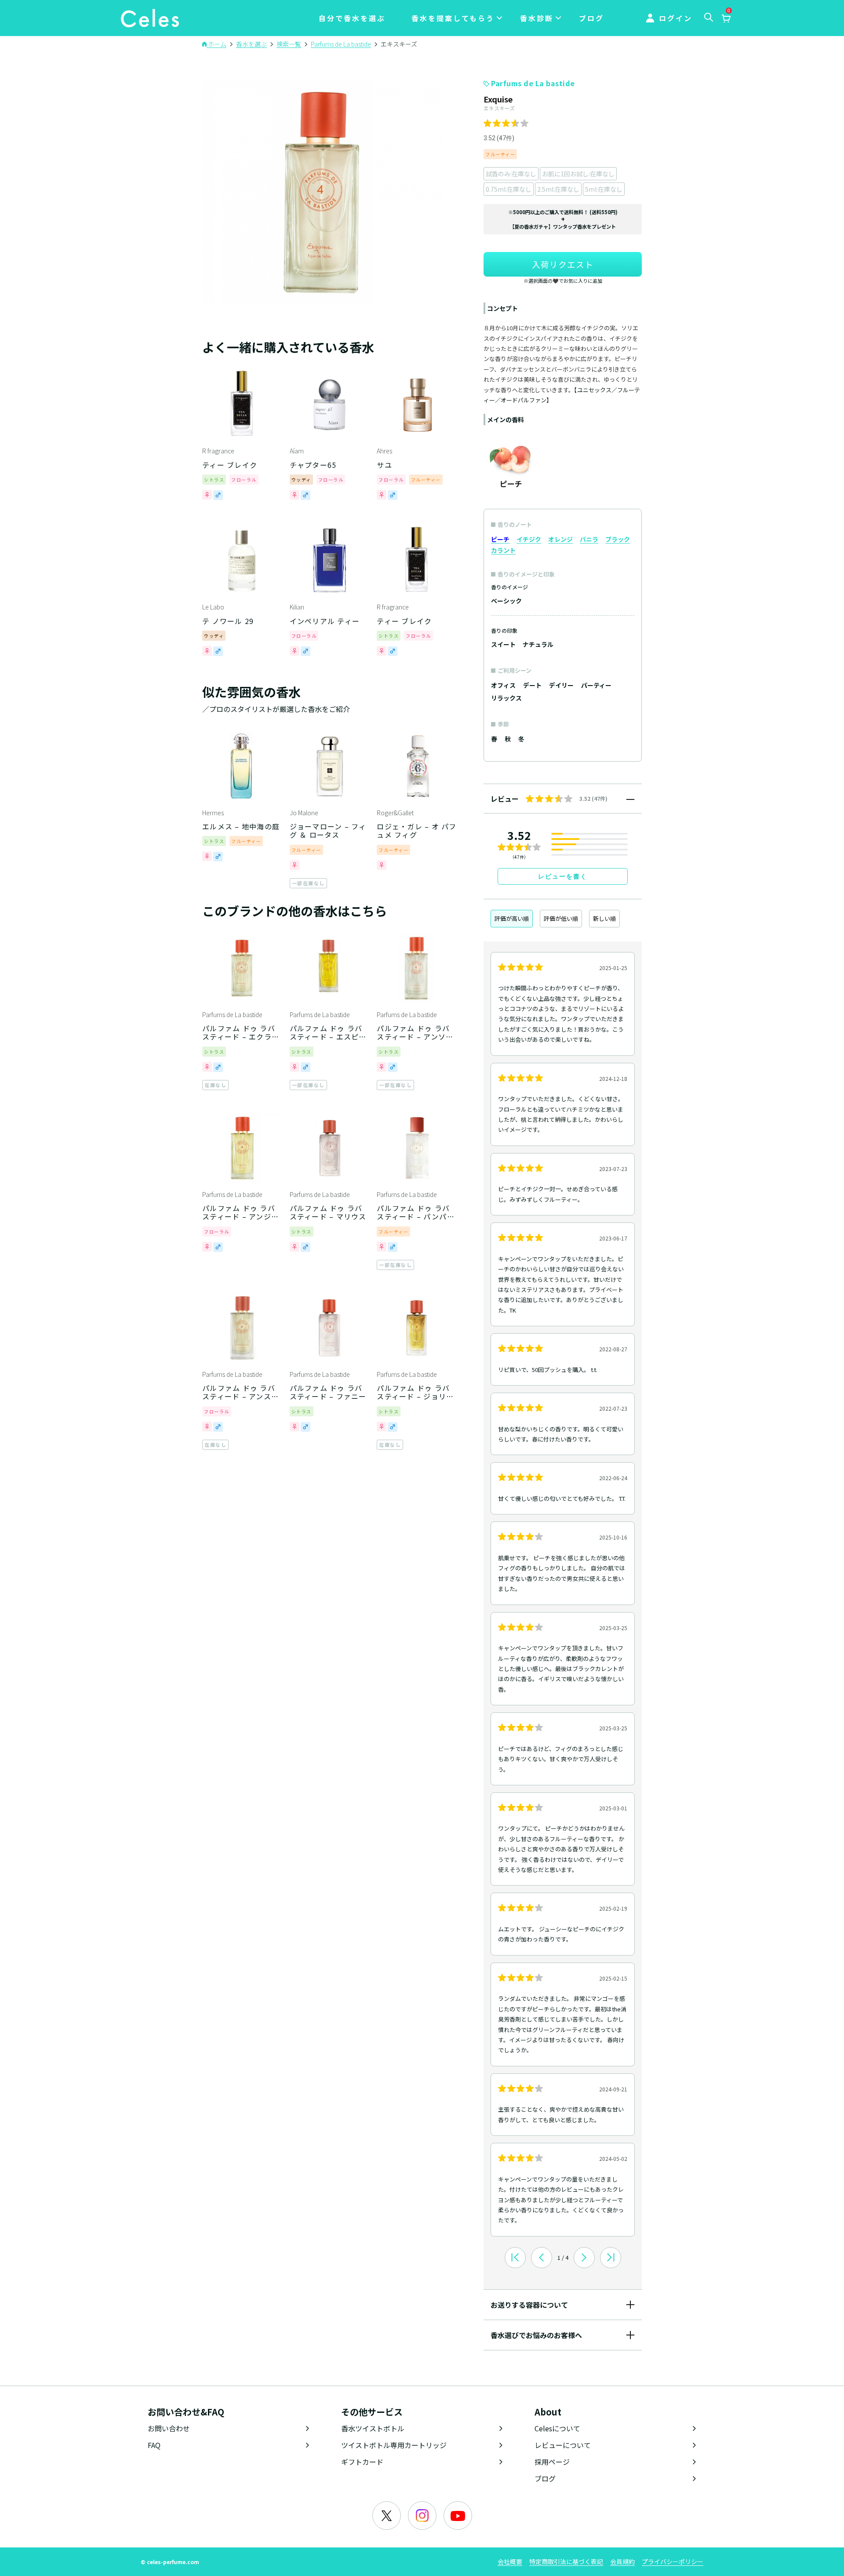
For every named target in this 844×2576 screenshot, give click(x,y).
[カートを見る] (726, 19)
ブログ (591, 18)
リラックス (506, 698)
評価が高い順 (512, 918)
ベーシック (506, 601)
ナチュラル (538, 644)
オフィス (503, 685)
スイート (503, 644)
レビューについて (563, 2445)
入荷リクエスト (563, 264)
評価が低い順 (561, 918)
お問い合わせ (169, 2428)
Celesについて (557, 2428)
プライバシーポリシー (673, 2561)
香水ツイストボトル (373, 2428)
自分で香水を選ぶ (352, 18)
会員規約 (622, 2561)
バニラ (589, 539)
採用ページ (552, 2462)
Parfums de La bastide (533, 83)
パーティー (596, 685)
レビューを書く (563, 876)
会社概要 (510, 2561)
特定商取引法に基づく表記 (566, 2561)
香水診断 (537, 18)
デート (532, 685)
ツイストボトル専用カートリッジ (394, 2445)
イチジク (529, 539)
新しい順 (604, 918)
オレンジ (560, 539)
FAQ (154, 2445)
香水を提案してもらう (453, 18)
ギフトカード (362, 2462)
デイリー (561, 685)
